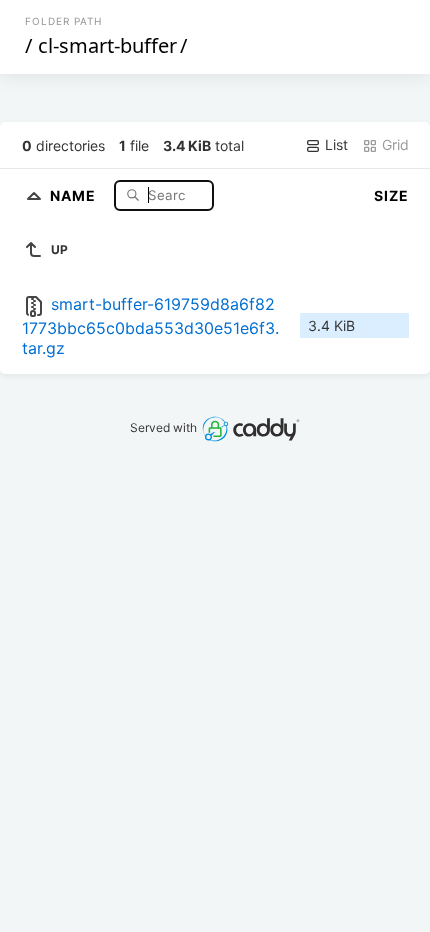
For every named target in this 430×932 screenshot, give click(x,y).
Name (75, 194)
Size (391, 195)
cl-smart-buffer (107, 45)
